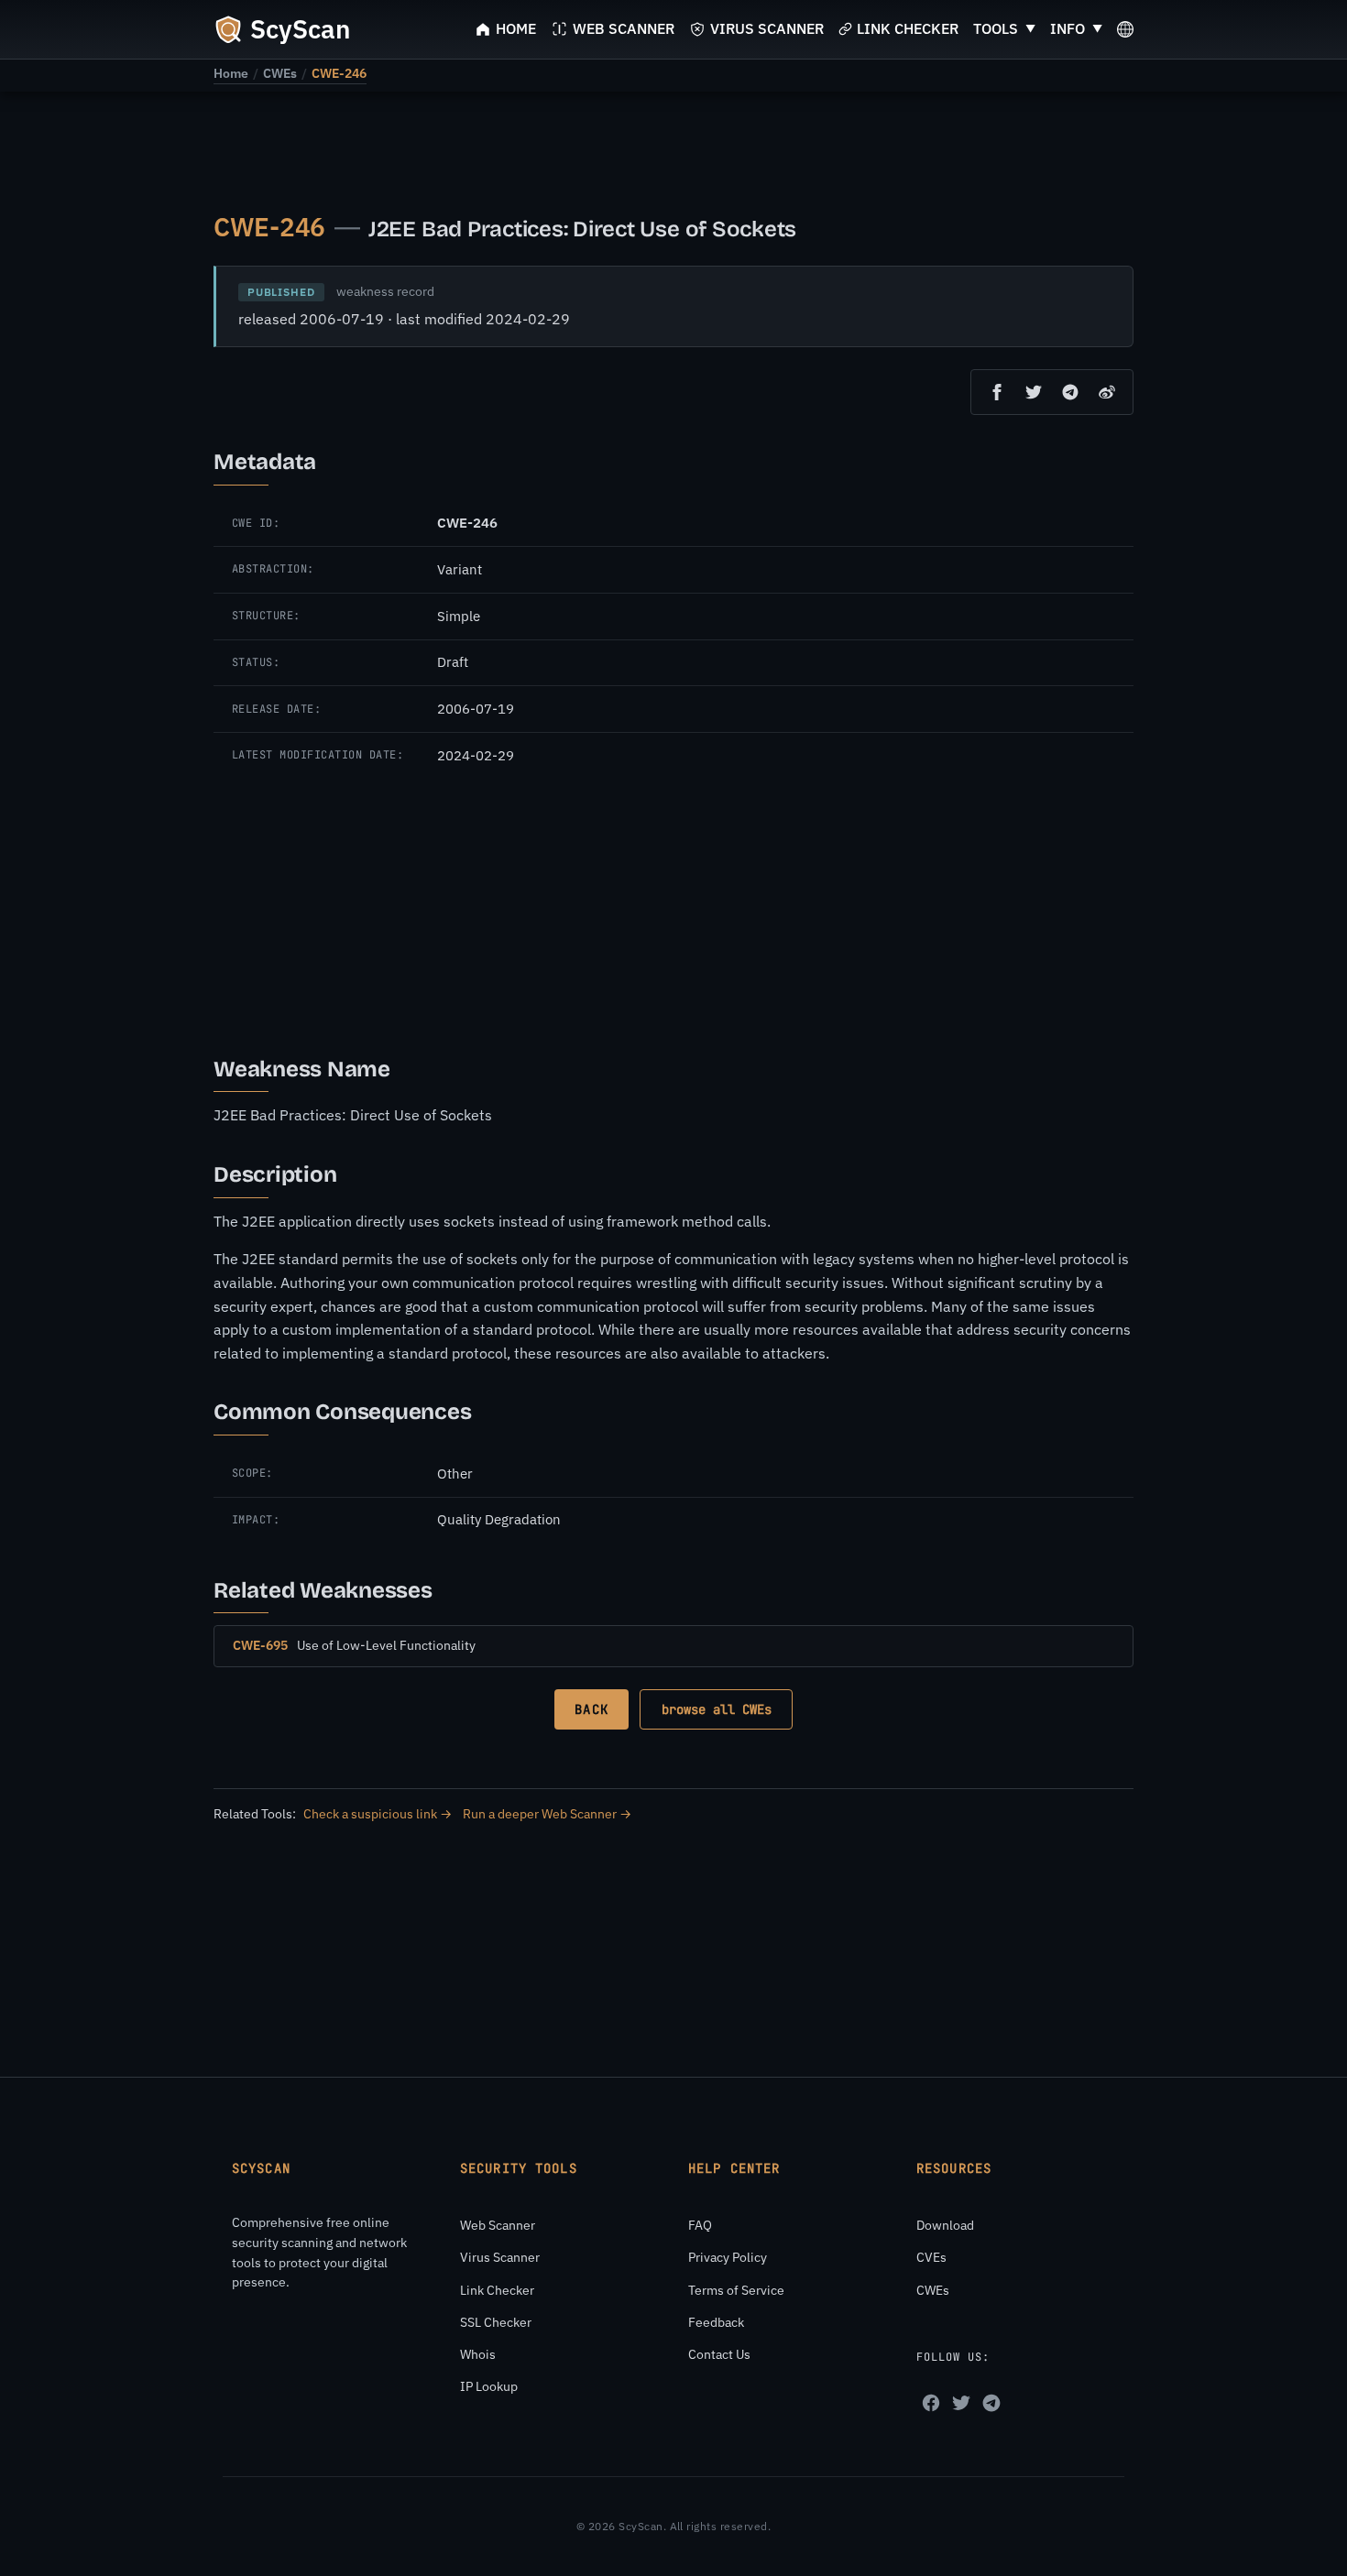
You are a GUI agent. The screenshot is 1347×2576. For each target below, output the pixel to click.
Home (231, 73)
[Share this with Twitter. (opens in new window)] (1034, 392)
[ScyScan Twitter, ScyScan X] (961, 2403)
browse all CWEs (717, 1709)
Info (1068, 28)
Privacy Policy (728, 2257)
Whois (478, 2354)
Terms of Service (736, 2290)
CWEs (280, 73)
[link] (231, 73)
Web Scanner (498, 2225)
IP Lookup (489, 2386)
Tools (996, 28)
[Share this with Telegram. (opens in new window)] (1070, 392)
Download (945, 2225)
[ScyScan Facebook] (931, 2403)
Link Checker (497, 2290)
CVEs (931, 2257)
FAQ (700, 2225)
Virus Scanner (500, 2257)
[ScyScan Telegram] (991, 2403)
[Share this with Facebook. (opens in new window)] (997, 392)
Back (591, 1709)
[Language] (1125, 29)
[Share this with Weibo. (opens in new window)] (1107, 392)
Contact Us (719, 2354)
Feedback (716, 2322)
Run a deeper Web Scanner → (547, 1814)
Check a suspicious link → (378, 1814)
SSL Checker (496, 2322)
